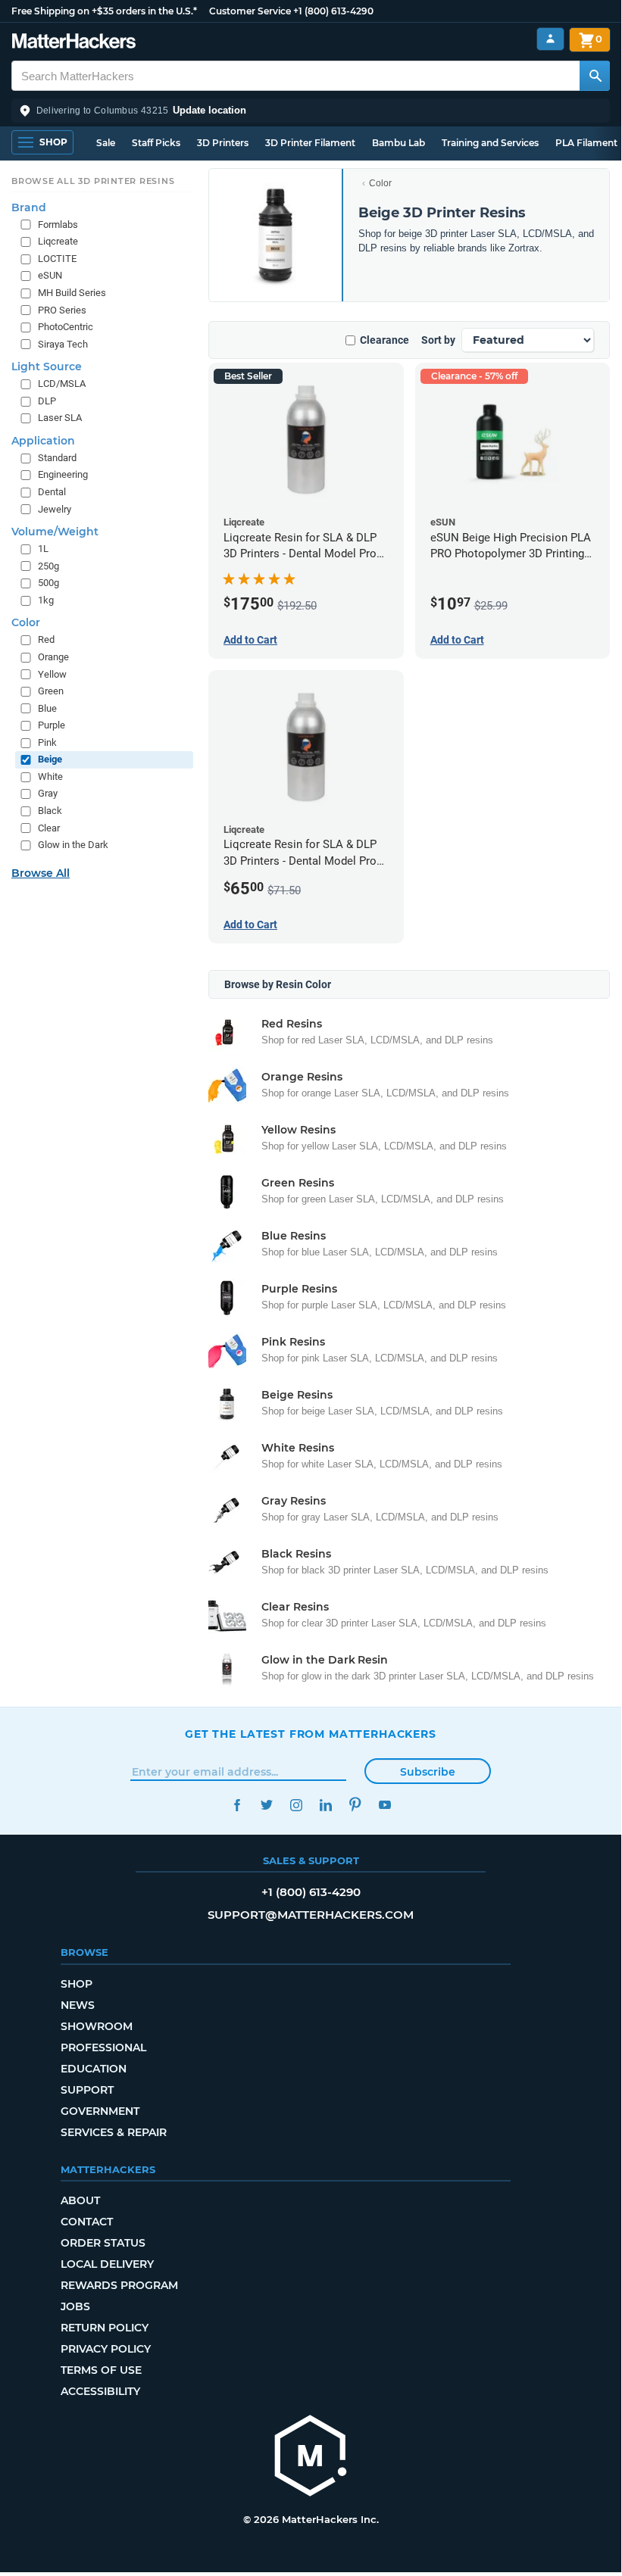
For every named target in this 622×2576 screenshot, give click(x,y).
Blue (47, 708)
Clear (49, 828)
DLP (47, 401)
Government (100, 2111)
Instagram (296, 1805)
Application (43, 441)
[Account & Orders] (550, 39)
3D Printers (223, 143)
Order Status (103, 2243)
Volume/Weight (55, 532)
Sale (106, 143)
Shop (77, 1984)
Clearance (384, 340)
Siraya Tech (63, 344)
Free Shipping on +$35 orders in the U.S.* (104, 11)
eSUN (50, 275)
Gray (48, 793)
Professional (103, 2047)
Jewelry (55, 509)
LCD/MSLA (62, 384)
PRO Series (62, 310)
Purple (52, 725)
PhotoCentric (66, 327)
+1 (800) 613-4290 (333, 11)
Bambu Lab (399, 143)
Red (46, 639)
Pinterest (355, 1805)
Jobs (75, 2306)
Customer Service (250, 11)
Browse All (41, 873)
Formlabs (58, 225)
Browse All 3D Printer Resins (93, 181)
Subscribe (428, 1772)
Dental (52, 492)
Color (380, 183)
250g (48, 566)
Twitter (266, 1805)
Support (87, 2090)
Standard (57, 458)
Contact (87, 2222)
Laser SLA (60, 418)
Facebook (237, 1805)
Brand (29, 207)
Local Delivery (107, 2264)
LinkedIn (325, 1805)
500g (48, 583)
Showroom (97, 2026)
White (50, 777)
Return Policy (105, 2328)
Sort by (438, 340)
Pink (47, 742)
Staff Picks (156, 143)
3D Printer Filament (310, 143)
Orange (53, 657)
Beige (50, 759)
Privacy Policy (106, 2349)
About (80, 2200)
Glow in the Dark (73, 845)
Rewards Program (119, 2285)
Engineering (63, 474)
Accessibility (100, 2391)
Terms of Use (101, 2370)
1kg (46, 600)
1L (43, 549)
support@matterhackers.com (311, 1915)
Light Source (47, 366)
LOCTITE (57, 259)
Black (50, 811)
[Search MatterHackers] (595, 76)
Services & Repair (114, 2132)
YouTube (384, 1805)
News (78, 2005)
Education (94, 2069)
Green (51, 691)
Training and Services (490, 143)
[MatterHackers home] (74, 43)
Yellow (52, 674)
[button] (311, 111)
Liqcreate (58, 241)
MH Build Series (72, 293)
